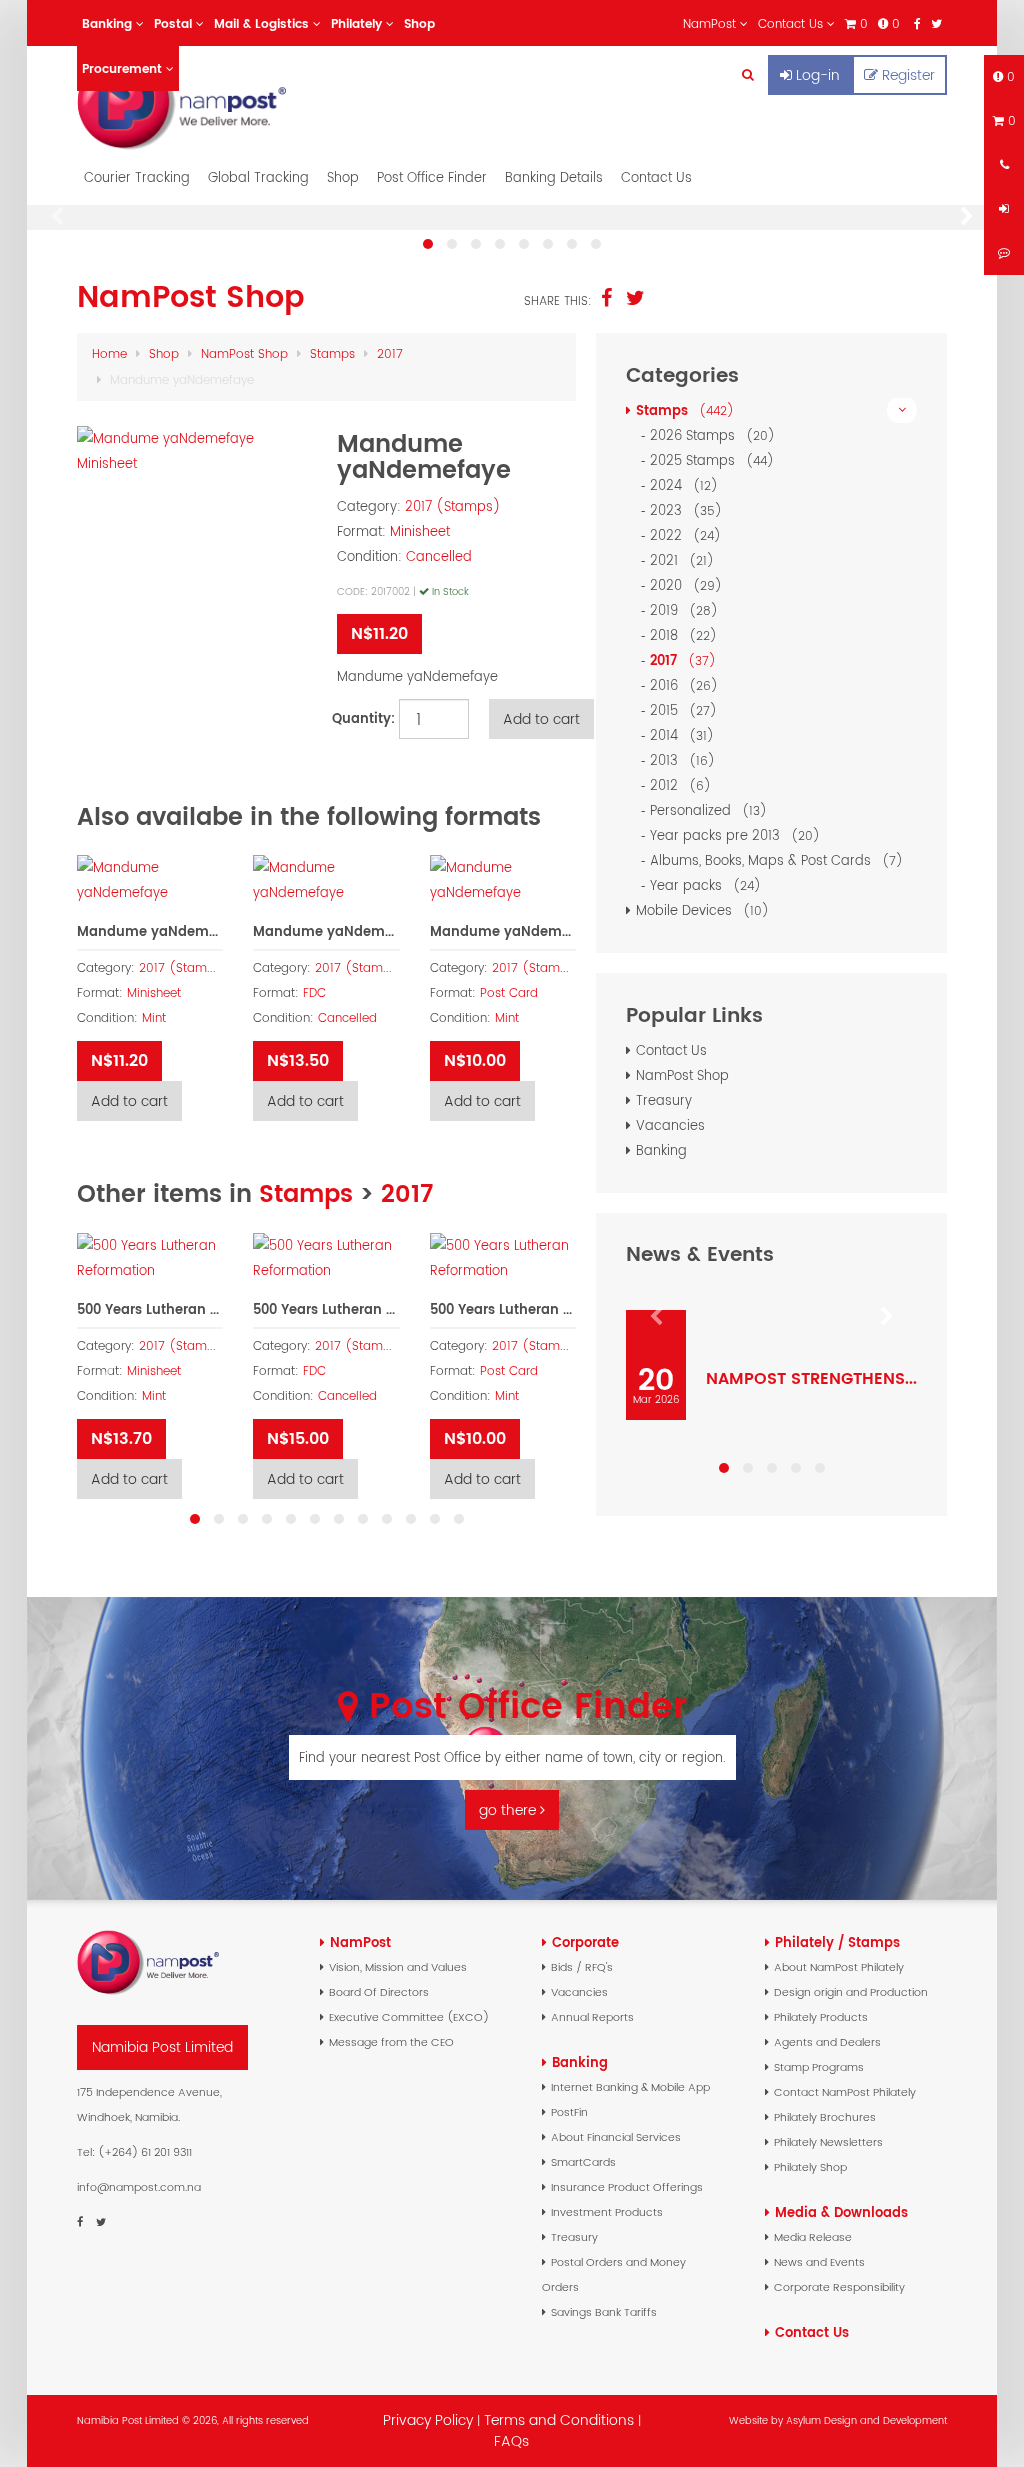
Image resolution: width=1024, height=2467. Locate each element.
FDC (314, 993)
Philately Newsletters (828, 2142)
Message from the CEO (391, 2042)
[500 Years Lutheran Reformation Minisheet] (150, 1258)
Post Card (509, 993)
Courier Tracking (137, 177)
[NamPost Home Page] (207, 102)
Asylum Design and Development (866, 2420)
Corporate (585, 1942)
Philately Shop (810, 2167)
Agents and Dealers (827, 2042)
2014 (678, 735)
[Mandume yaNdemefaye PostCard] (503, 880)
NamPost (360, 1942)
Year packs (702, 885)
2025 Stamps (708, 460)
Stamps (332, 353)
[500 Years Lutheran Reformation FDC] (326, 1258)
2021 (678, 560)
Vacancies (670, 1125)
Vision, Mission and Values (398, 1967)
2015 (680, 710)
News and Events (819, 2262)
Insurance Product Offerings (627, 2187)
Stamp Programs (819, 2067)
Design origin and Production (851, 1992)
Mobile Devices (699, 910)
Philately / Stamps (837, 1942)
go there (509, 1810)
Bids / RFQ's (582, 1967)
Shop (343, 177)
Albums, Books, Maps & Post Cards (773, 860)
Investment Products (607, 2212)
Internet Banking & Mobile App (630, 2087)
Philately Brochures (825, 2117)
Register (908, 75)
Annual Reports (592, 2017)
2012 (677, 785)
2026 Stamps (709, 435)
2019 (680, 610)
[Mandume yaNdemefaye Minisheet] (197, 451)
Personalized (705, 810)
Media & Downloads (841, 2212)
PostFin (569, 2112)
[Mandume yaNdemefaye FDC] (326, 880)
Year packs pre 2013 (731, 835)
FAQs (511, 2441)
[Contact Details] (1004, 165)
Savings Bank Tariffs (604, 2312)
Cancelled (439, 556)
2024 (680, 485)
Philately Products (821, 2017)
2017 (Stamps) (453, 506)
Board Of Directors (379, 1992)
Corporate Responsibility (839, 2287)
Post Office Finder (432, 177)
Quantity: (360, 718)
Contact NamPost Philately (845, 2092)
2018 (680, 635)
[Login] (1004, 209)
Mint (154, 1018)
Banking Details (554, 177)
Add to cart (129, 1101)
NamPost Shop (244, 353)
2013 (679, 760)
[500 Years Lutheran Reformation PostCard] (503, 1258)
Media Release (813, 2237)
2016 (680, 685)
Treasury (664, 1100)
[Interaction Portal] (1004, 253)
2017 (390, 353)
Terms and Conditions (561, 2420)
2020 (682, 585)
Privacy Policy (428, 2420)
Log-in (818, 75)
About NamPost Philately (839, 1967)
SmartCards (583, 2162)
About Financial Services (616, 2137)
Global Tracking (258, 177)
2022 (682, 535)
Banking (661, 1150)
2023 (682, 510)
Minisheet (420, 531)
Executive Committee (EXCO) (409, 2017)
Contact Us (656, 177)
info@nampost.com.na (139, 2187)
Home (109, 353)
